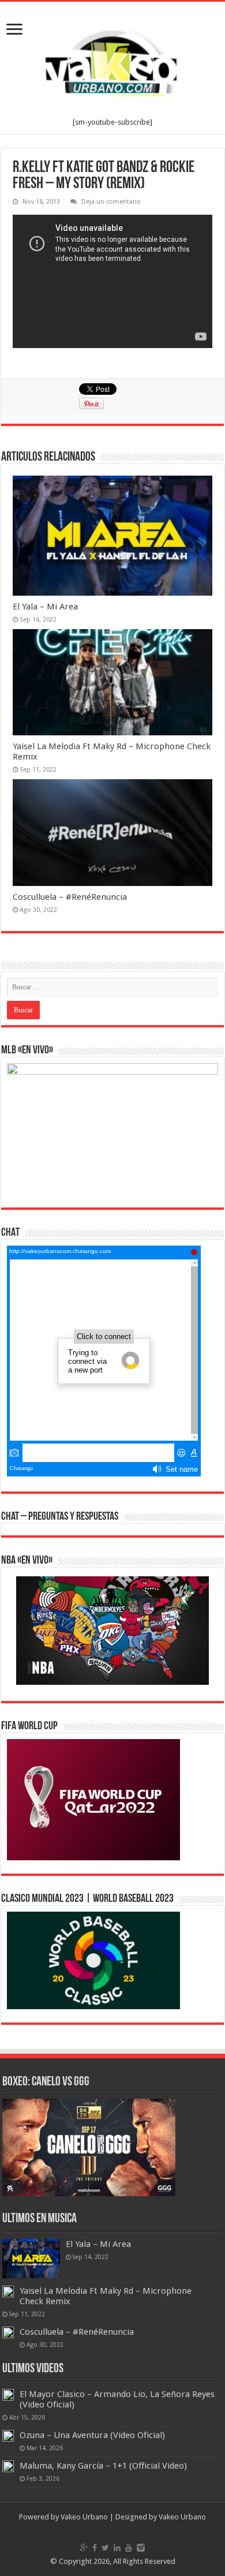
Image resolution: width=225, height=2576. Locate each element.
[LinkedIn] (117, 2548)
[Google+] (84, 2548)
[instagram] (141, 2548)
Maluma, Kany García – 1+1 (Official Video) (103, 2466)
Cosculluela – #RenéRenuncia (70, 897)
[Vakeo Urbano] (112, 60)
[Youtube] (129, 2548)
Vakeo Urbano (182, 2517)
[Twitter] (105, 2548)
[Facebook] (95, 2548)
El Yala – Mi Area (45, 607)
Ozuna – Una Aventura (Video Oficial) (92, 2435)
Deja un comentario (111, 202)
